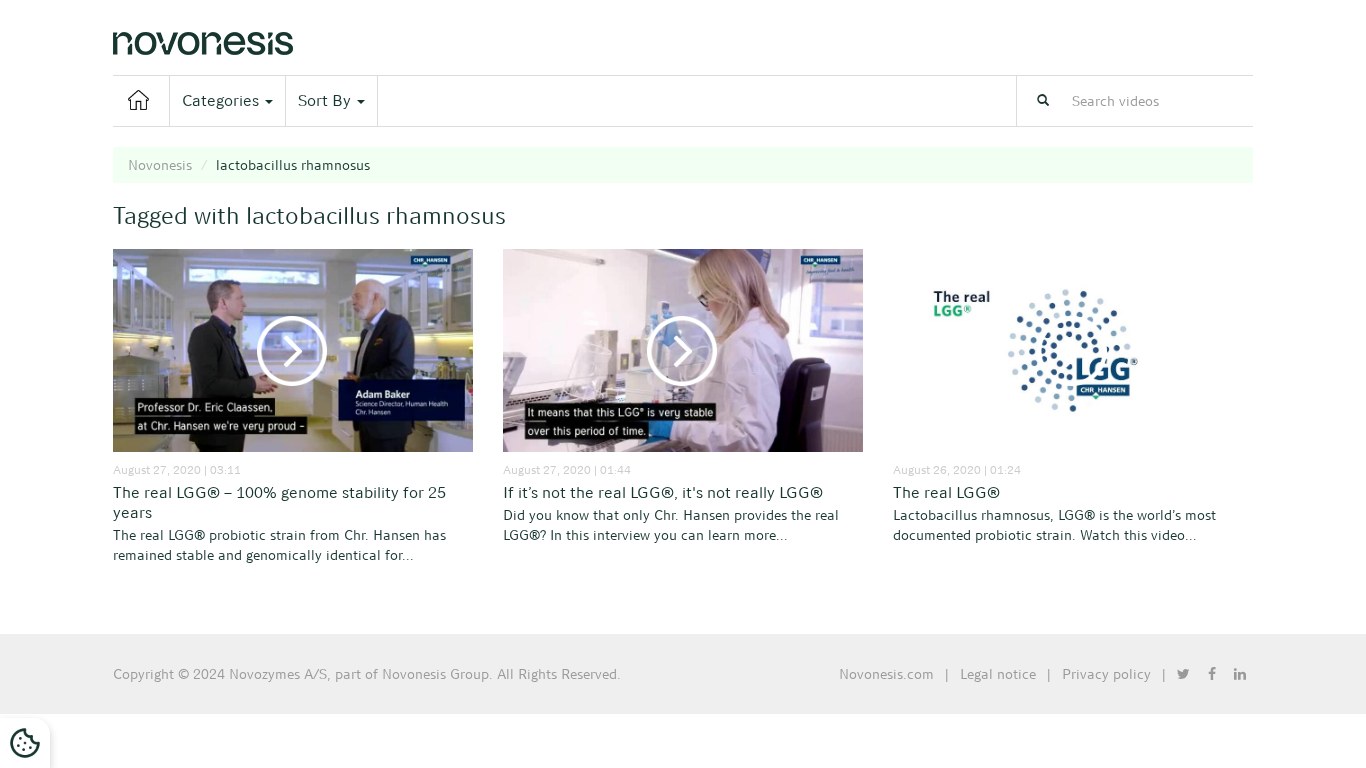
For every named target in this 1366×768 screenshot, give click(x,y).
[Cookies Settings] (25, 743)
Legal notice (998, 674)
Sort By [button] (326, 100)
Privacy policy (1106, 674)
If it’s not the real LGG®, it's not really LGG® (663, 492)
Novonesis (160, 165)
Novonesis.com (886, 674)
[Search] (1043, 101)
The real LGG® (946, 492)
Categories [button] (222, 100)
